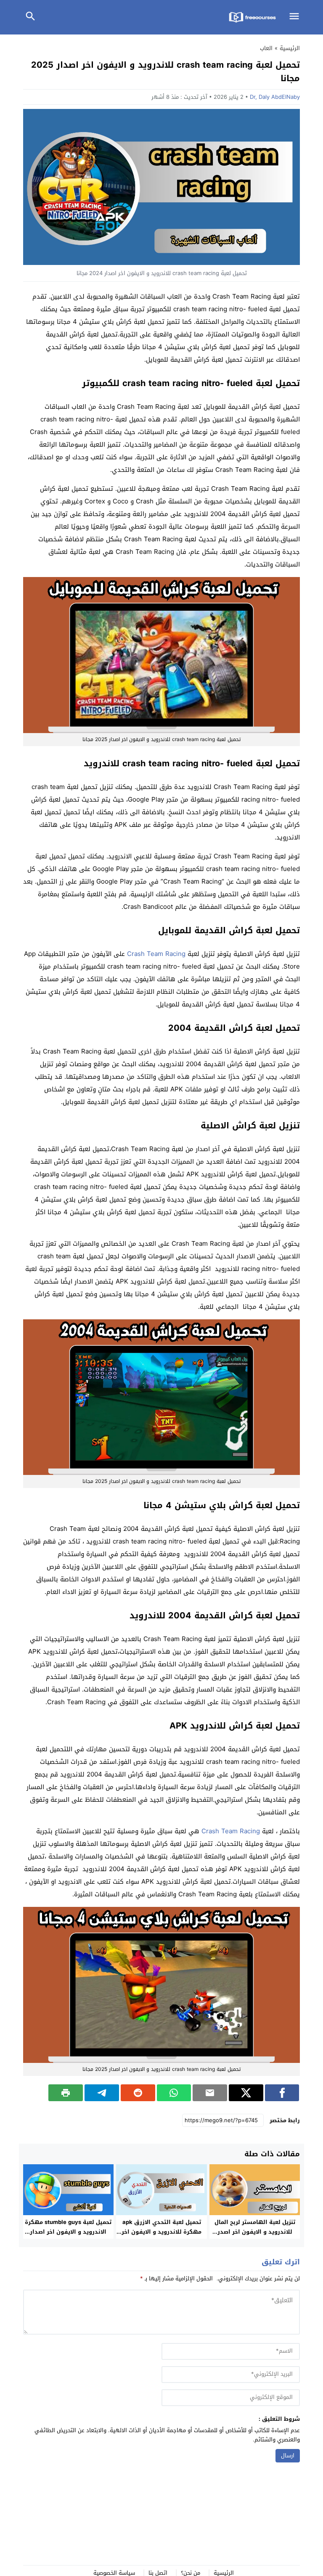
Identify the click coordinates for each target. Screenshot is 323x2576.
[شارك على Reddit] (138, 2093)
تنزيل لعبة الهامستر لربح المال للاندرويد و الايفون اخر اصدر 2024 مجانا (255, 2232)
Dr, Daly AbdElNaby (275, 97)
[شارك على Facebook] (282, 2093)
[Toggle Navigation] (297, 17)
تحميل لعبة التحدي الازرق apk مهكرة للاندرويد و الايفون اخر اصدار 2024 (161, 2232)
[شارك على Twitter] (246, 2093)
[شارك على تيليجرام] (102, 2093)
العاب (266, 48)
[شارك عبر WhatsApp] (174, 2093)
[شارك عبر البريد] (210, 2093)
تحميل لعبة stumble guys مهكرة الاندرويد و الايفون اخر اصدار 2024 (68, 2232)
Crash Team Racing (156, 954)
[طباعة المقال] (66, 2093)
